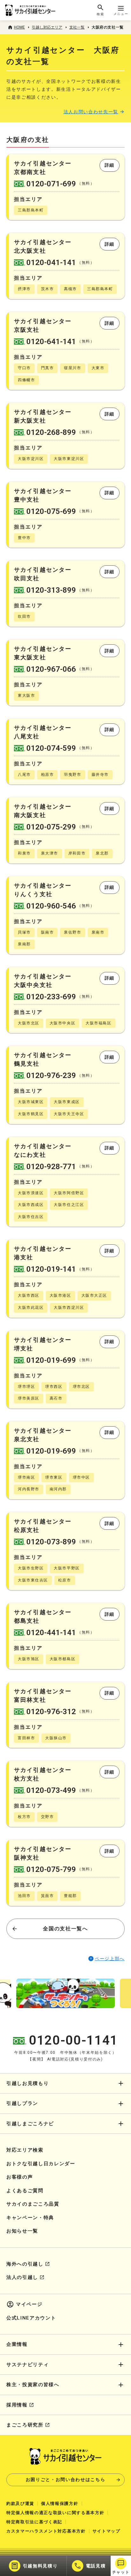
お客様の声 (20, 2177)
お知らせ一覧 (22, 2231)
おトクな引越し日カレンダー (41, 2164)
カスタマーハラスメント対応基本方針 (46, 2531)
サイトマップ (107, 2531)
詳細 (110, 165)
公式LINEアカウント (31, 2318)
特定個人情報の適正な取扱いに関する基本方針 (55, 2513)
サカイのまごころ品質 (33, 2204)
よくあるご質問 (25, 2191)
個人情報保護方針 (60, 2503)
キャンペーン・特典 (30, 2218)
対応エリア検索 (25, 2150)
